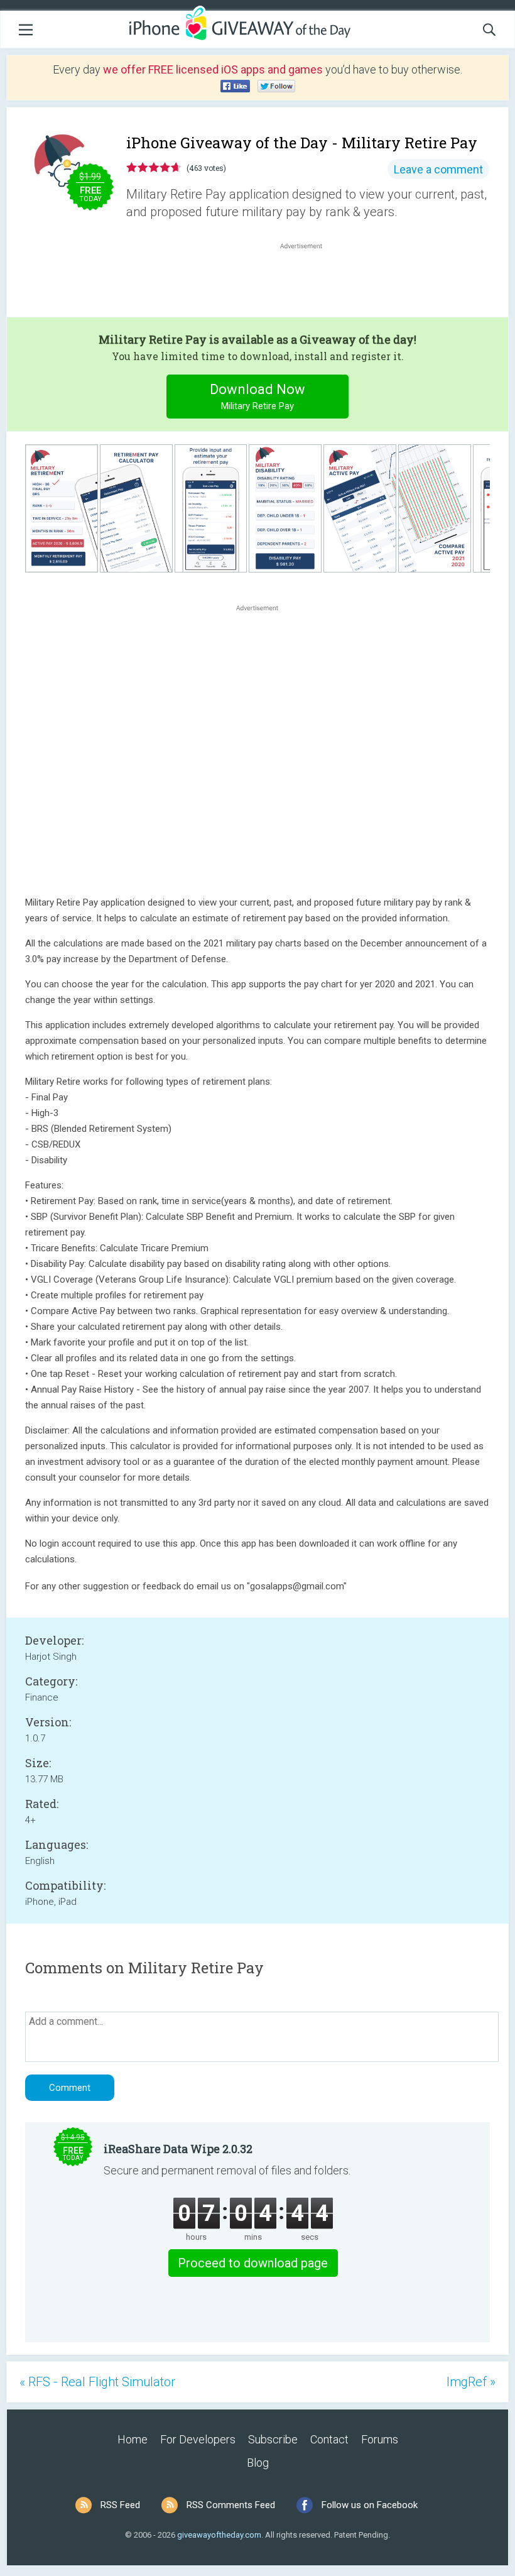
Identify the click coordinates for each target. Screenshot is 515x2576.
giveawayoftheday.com (219, 2535)
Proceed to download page (253, 2263)
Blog (258, 2463)
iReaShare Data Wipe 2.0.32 (178, 2149)
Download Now (257, 397)
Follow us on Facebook (370, 2505)
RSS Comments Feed (231, 2505)
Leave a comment (438, 169)
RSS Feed (120, 2505)
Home (133, 2439)
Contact (329, 2439)
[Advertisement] (308, 282)
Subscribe (273, 2439)
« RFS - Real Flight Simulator (97, 2382)
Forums (380, 2439)
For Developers (198, 2439)
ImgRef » (471, 2382)
